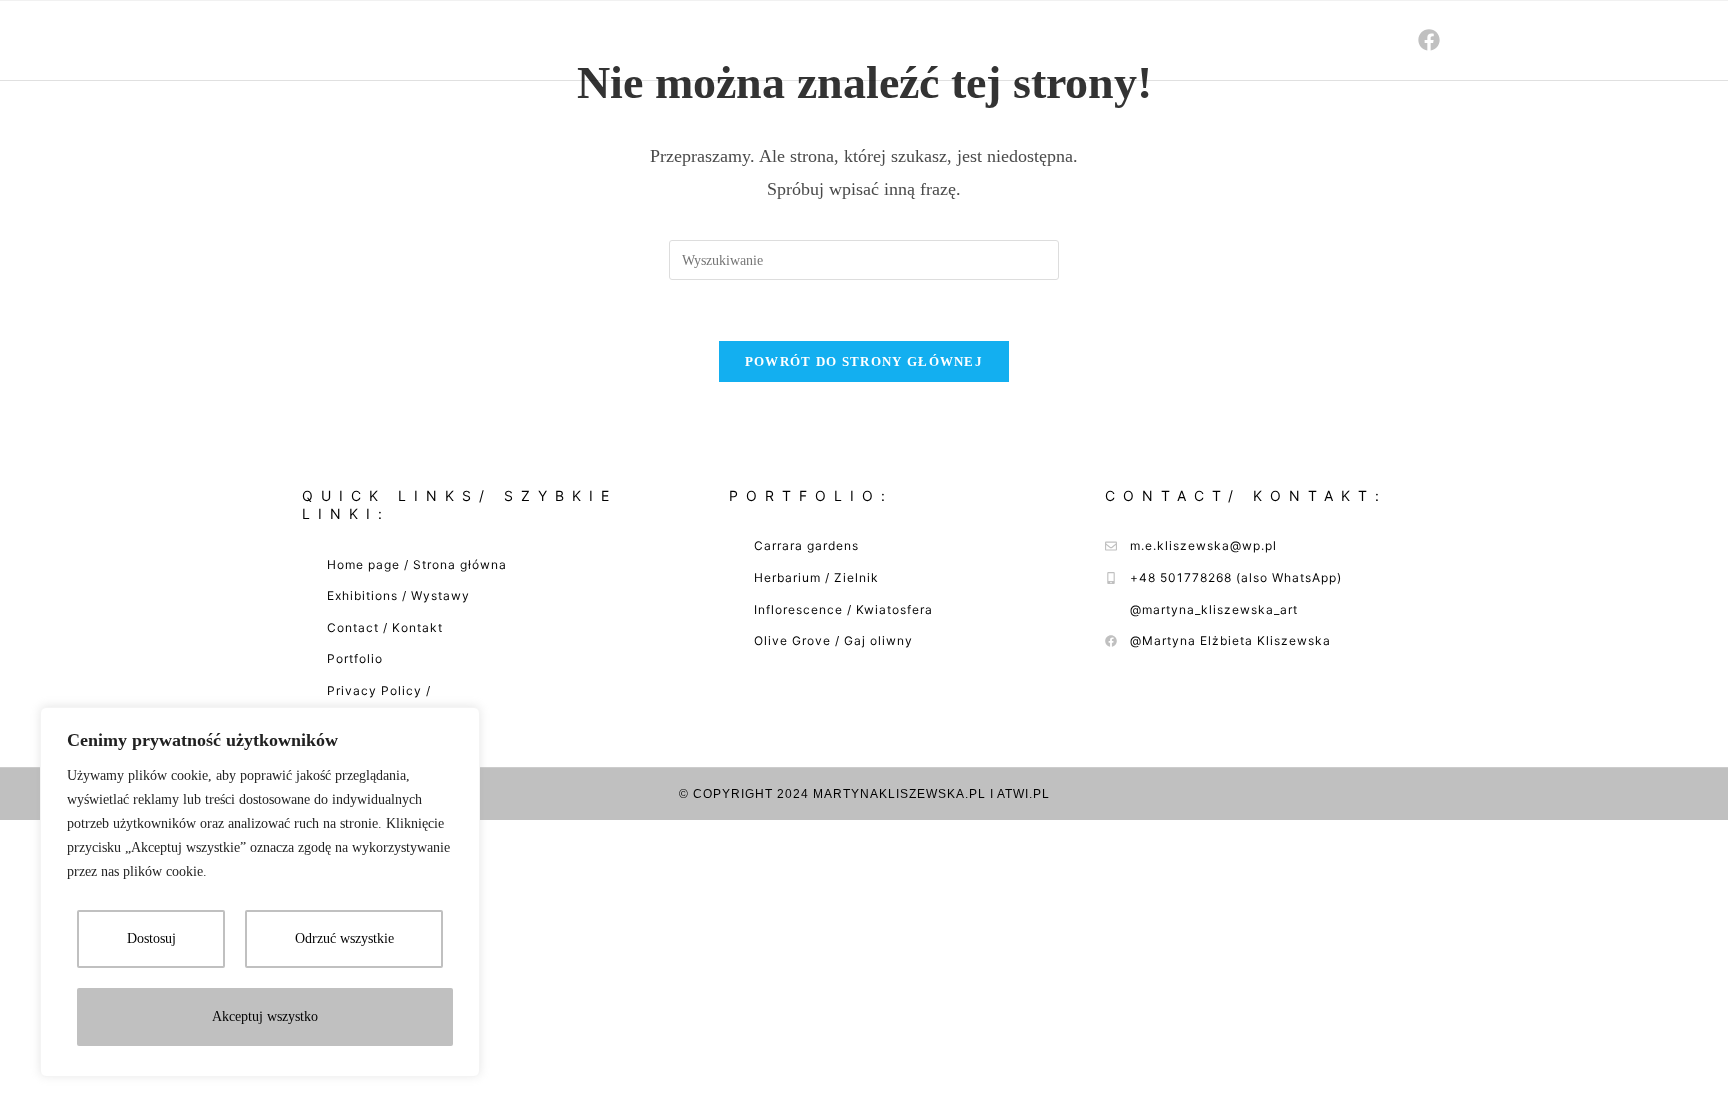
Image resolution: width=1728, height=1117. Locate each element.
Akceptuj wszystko (265, 1016)
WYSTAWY (1085, 40)
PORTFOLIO (1208, 40)
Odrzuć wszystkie (344, 938)
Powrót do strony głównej (864, 361)
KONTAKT (1330, 40)
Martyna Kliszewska (357, 39)
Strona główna (939, 40)
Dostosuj (151, 938)
